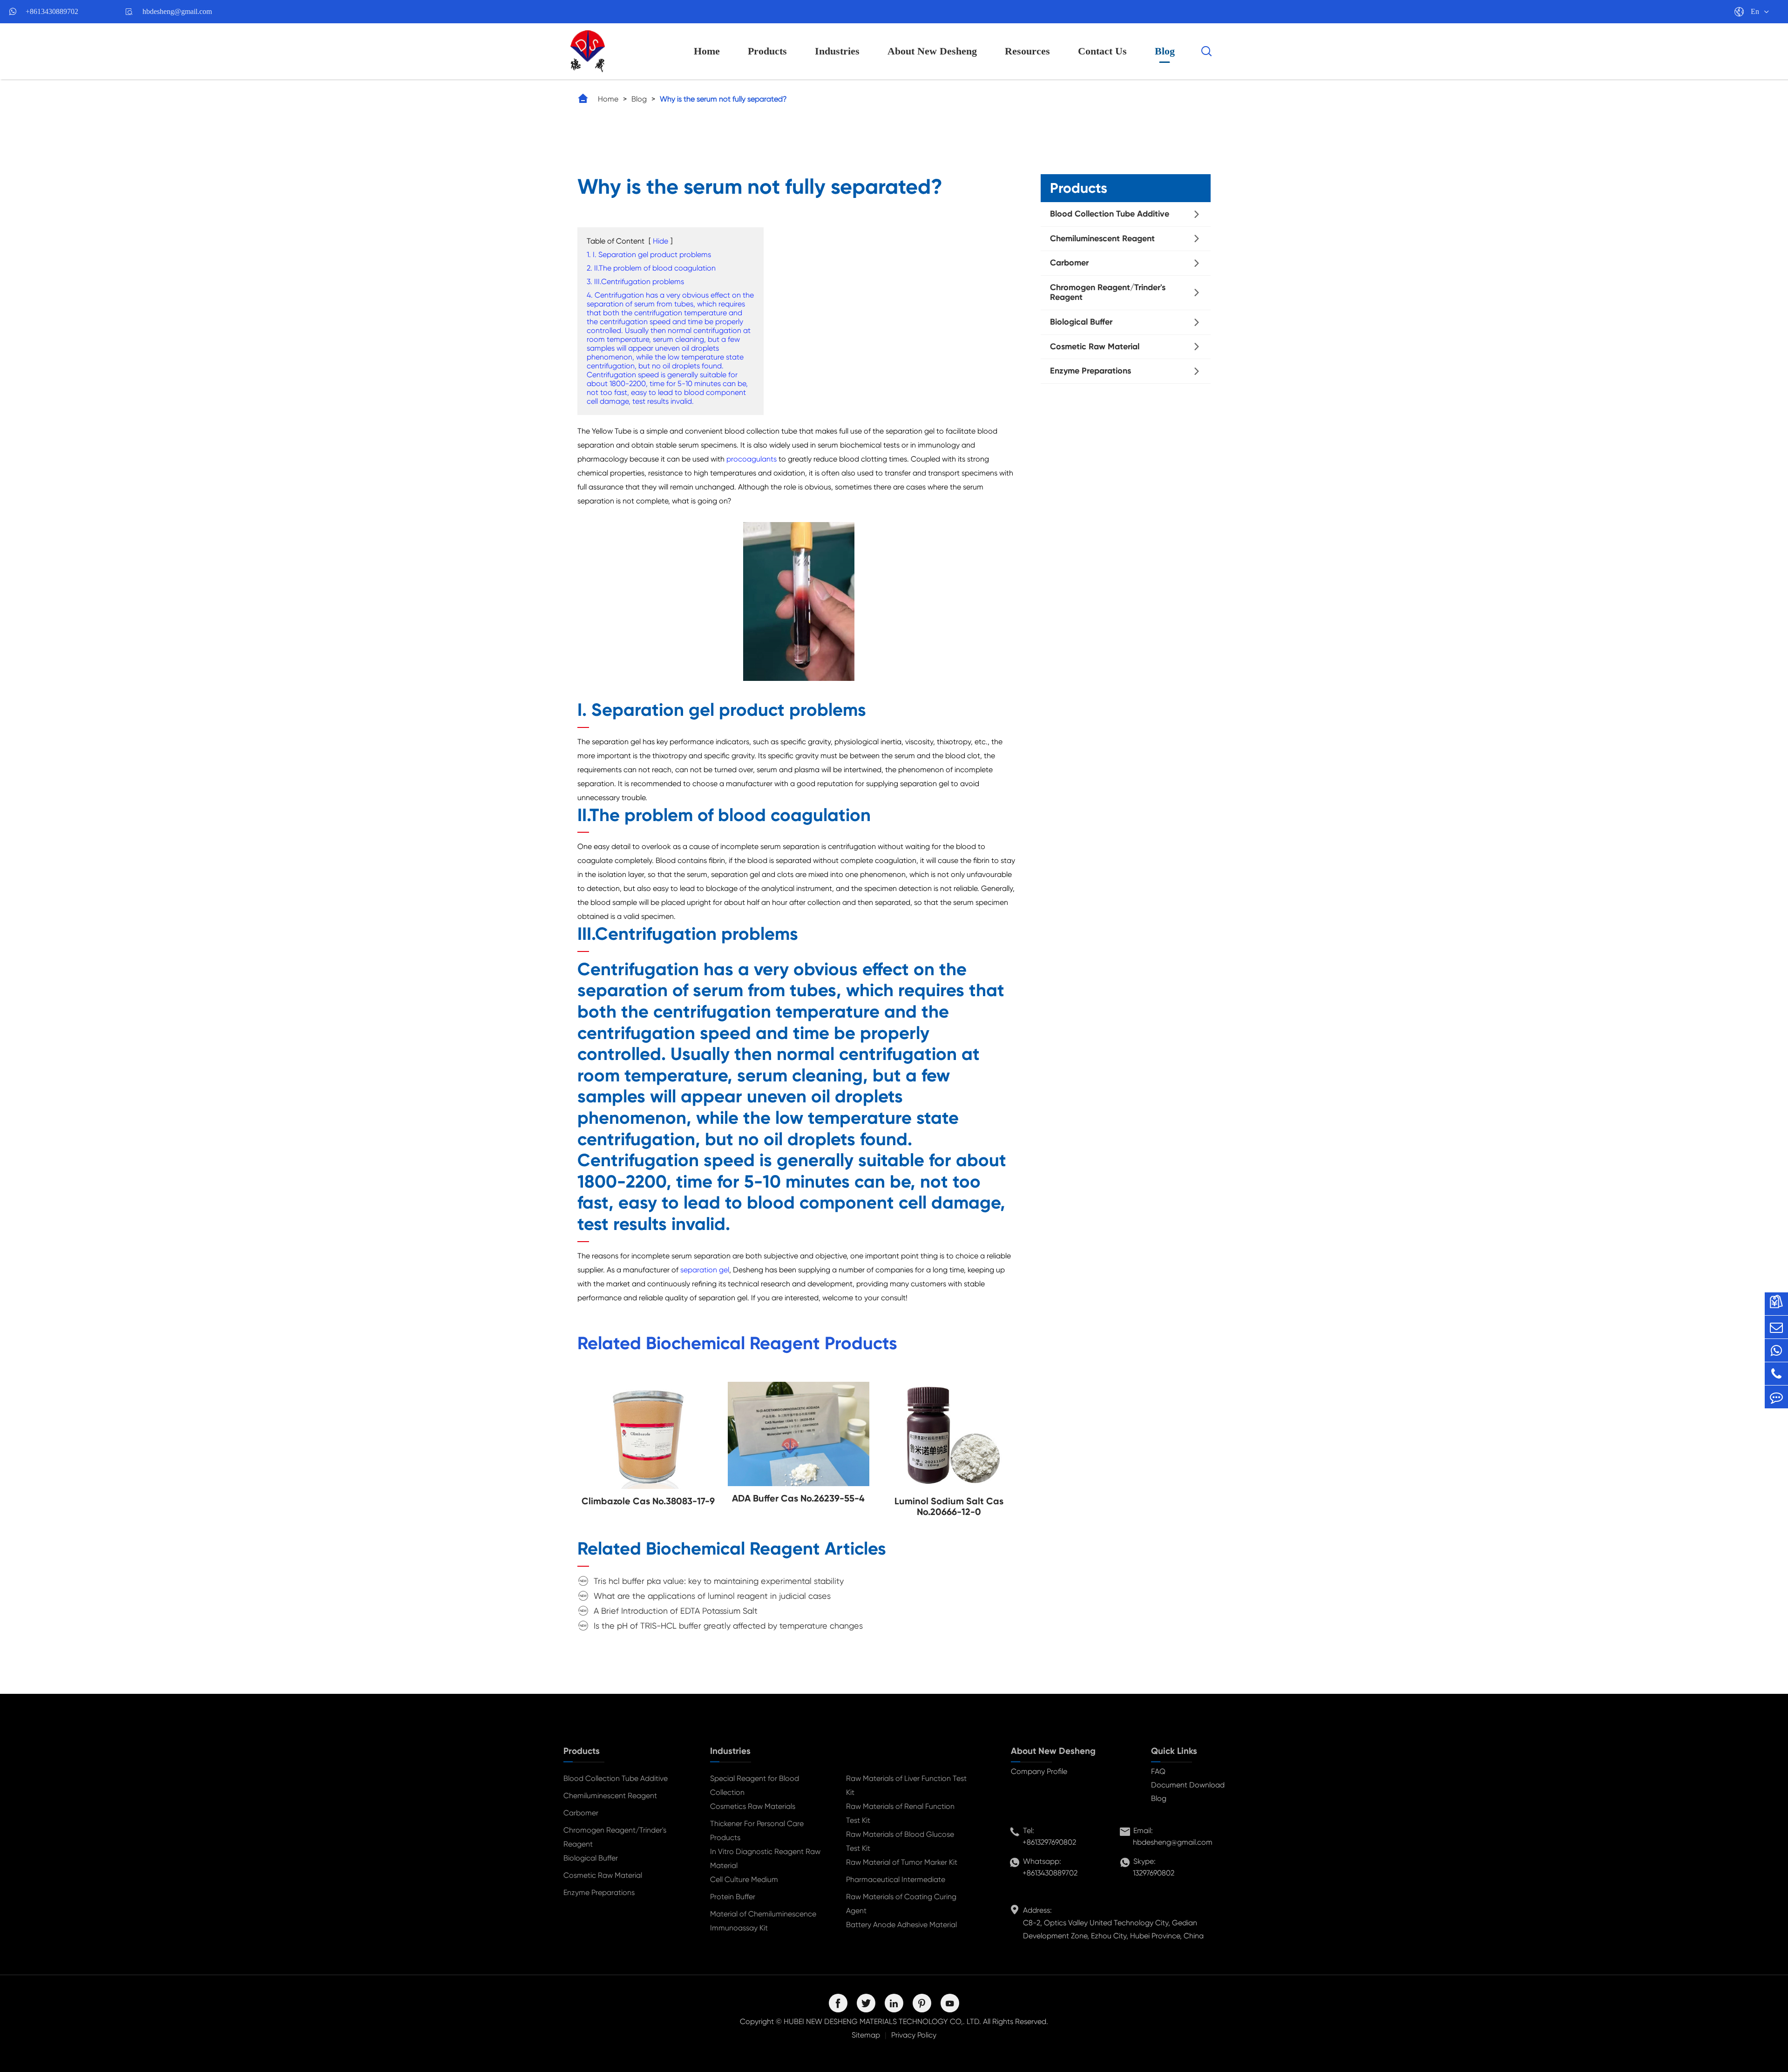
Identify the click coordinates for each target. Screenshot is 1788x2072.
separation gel (705, 1270)
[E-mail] (1776, 1327)
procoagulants (752, 459)
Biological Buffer (1081, 322)
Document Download (1188, 1785)
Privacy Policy (914, 2035)
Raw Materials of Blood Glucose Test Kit (900, 1841)
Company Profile (1039, 1771)
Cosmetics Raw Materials (753, 1806)
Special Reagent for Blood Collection (755, 1785)
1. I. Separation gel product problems (649, 255)
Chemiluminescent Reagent (1102, 238)
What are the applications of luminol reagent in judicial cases (712, 1596)
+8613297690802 (1049, 1842)
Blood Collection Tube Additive (1110, 214)
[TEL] (1776, 1374)
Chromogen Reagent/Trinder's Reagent (1108, 292)
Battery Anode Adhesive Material (901, 1925)
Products (767, 51)
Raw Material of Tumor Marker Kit (902, 1862)
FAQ (1158, 1771)
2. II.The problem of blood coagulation (651, 268)
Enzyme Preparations (1090, 371)
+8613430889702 (52, 11)
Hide (660, 241)
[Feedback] (1776, 1397)
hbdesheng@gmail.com (177, 11)
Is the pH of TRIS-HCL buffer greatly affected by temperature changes (728, 1626)
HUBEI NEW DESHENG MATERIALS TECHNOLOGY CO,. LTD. (882, 2021)
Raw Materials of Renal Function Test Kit (900, 1813)
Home (707, 51)
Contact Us (1102, 51)
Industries (837, 51)
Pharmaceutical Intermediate (896, 1879)
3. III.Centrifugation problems (635, 282)
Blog (1165, 51)
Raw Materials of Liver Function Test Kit (906, 1785)
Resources (1027, 51)
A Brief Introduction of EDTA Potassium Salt (676, 1611)
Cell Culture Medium (744, 1879)
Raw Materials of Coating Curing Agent (901, 1904)
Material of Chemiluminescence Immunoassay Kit (763, 1921)
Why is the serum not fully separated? (723, 99)
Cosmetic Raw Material (1095, 346)
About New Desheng (932, 51)
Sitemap (866, 2035)
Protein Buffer (733, 1897)
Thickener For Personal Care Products (757, 1831)
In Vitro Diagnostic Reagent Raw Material (765, 1858)
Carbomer (1069, 263)
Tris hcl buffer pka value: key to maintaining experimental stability (719, 1581)
